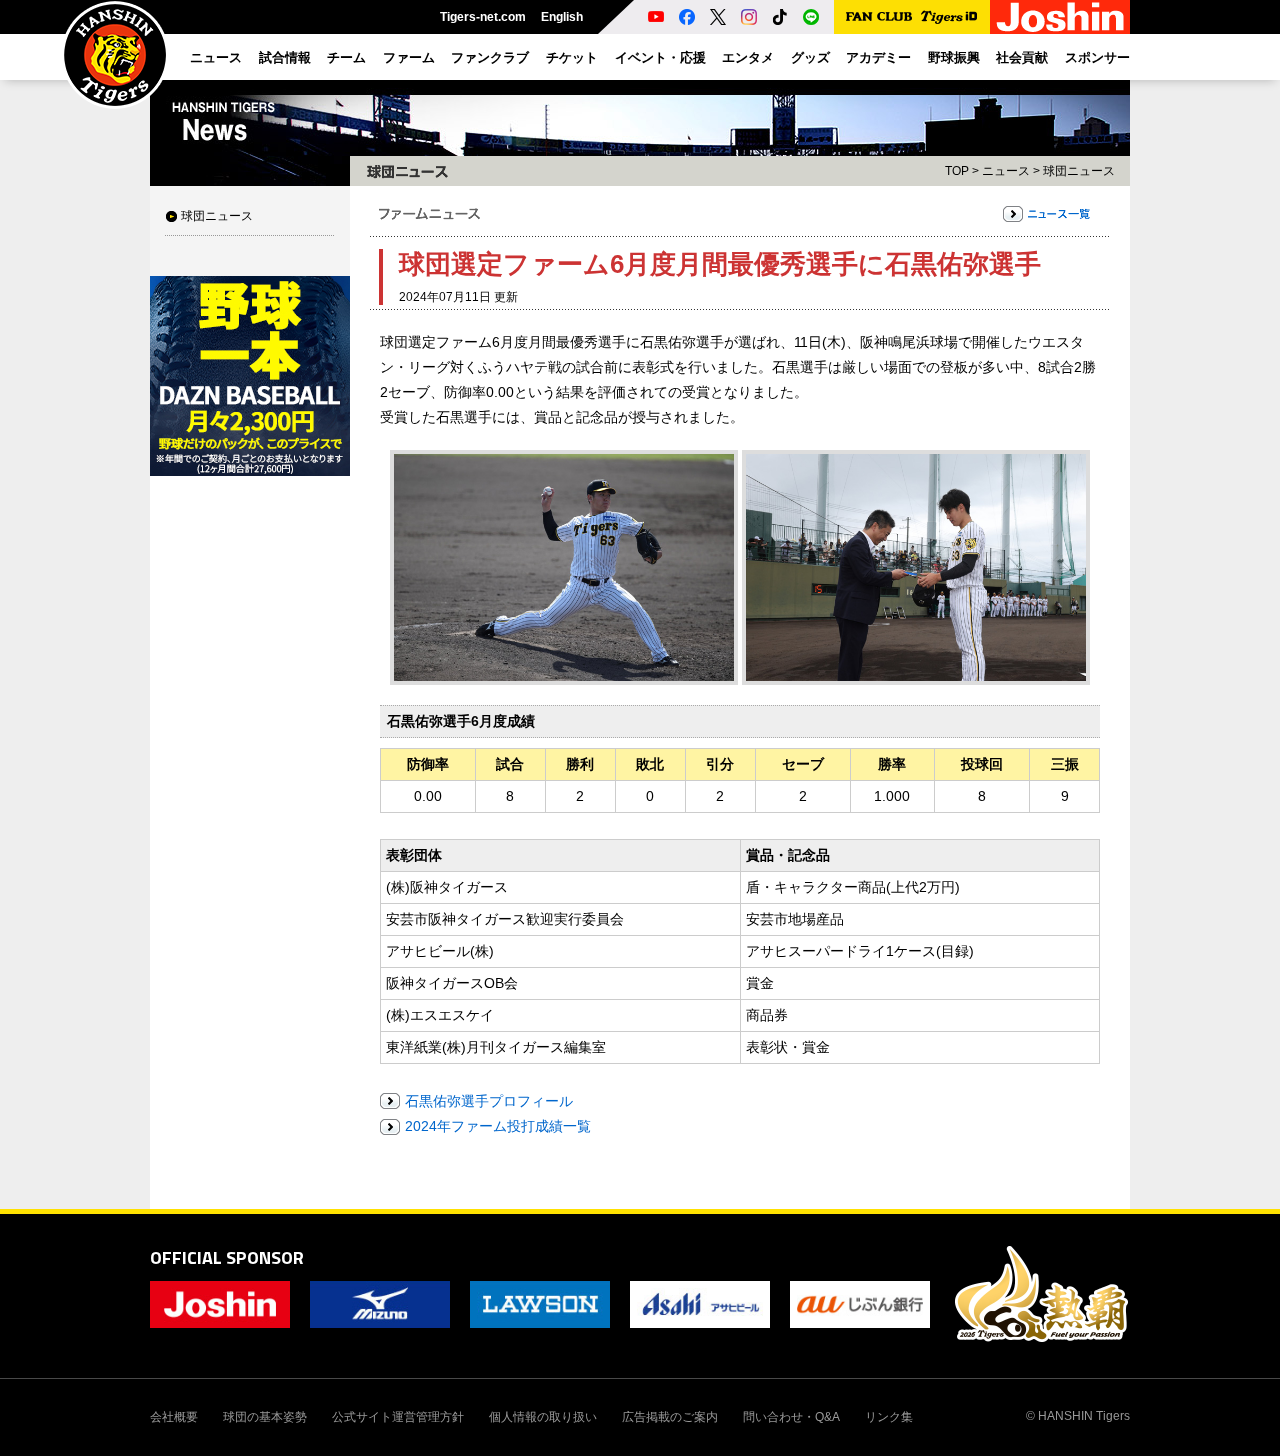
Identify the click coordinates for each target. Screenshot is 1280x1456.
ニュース (1006, 171)
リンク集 (889, 1417)
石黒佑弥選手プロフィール (489, 1101)
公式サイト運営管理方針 (398, 1417)
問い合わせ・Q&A (791, 1417)
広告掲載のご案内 (670, 1417)
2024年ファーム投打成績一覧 (498, 1126)
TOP (957, 171)
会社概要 (174, 1417)
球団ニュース (217, 216)
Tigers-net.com (483, 17)
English (562, 17)
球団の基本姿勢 (265, 1417)
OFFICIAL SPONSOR (227, 1257)
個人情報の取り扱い (543, 1417)
